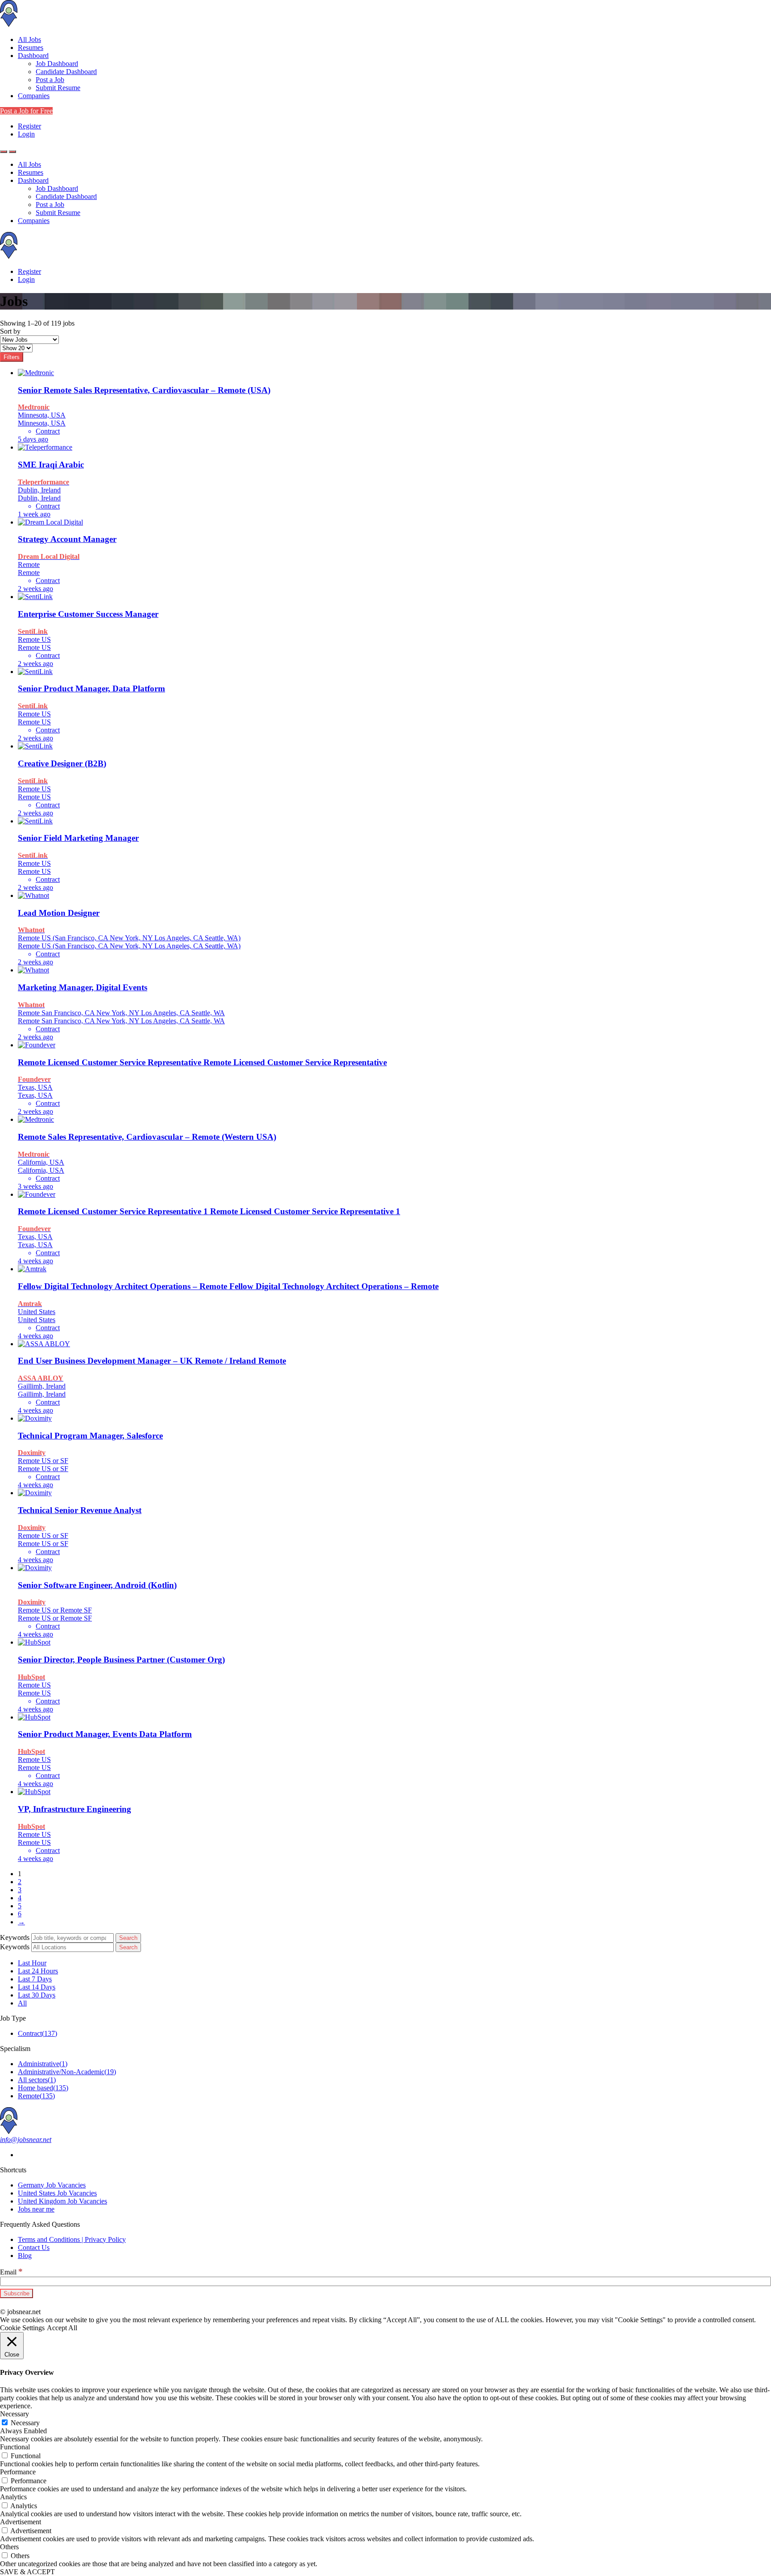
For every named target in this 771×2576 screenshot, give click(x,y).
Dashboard (33, 56)
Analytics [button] (13, 2497)
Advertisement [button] (21, 2522)
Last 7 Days (35, 1979)
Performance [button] (18, 2472)
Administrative (43, 2064)
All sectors (37, 2080)
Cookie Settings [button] (22, 2328)
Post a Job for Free (26, 111)
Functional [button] (15, 2447)
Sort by (10, 331)
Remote (36, 2096)
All (22, 2003)
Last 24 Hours (38, 1971)
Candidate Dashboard (66, 72)
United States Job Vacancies (57, 2193)
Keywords (15, 1937)
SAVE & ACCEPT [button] (27, 2572)
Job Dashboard (57, 64)
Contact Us (34, 2247)
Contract (37, 2033)
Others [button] (9, 2547)
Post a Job (50, 80)
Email (11, 2272)
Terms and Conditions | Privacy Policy (72, 2239)
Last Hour (32, 1963)
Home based (43, 2088)
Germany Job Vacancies (52, 2185)
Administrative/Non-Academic (67, 2072)
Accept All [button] (62, 2328)
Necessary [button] (15, 2414)
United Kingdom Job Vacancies (62, 2201)
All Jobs (29, 39)
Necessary (25, 2423)
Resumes (31, 48)
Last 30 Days (37, 1995)
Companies (34, 96)
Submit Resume (58, 88)
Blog (25, 2256)
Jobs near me (36, 2209)
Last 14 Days (37, 1987)
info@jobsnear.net (26, 2140)
